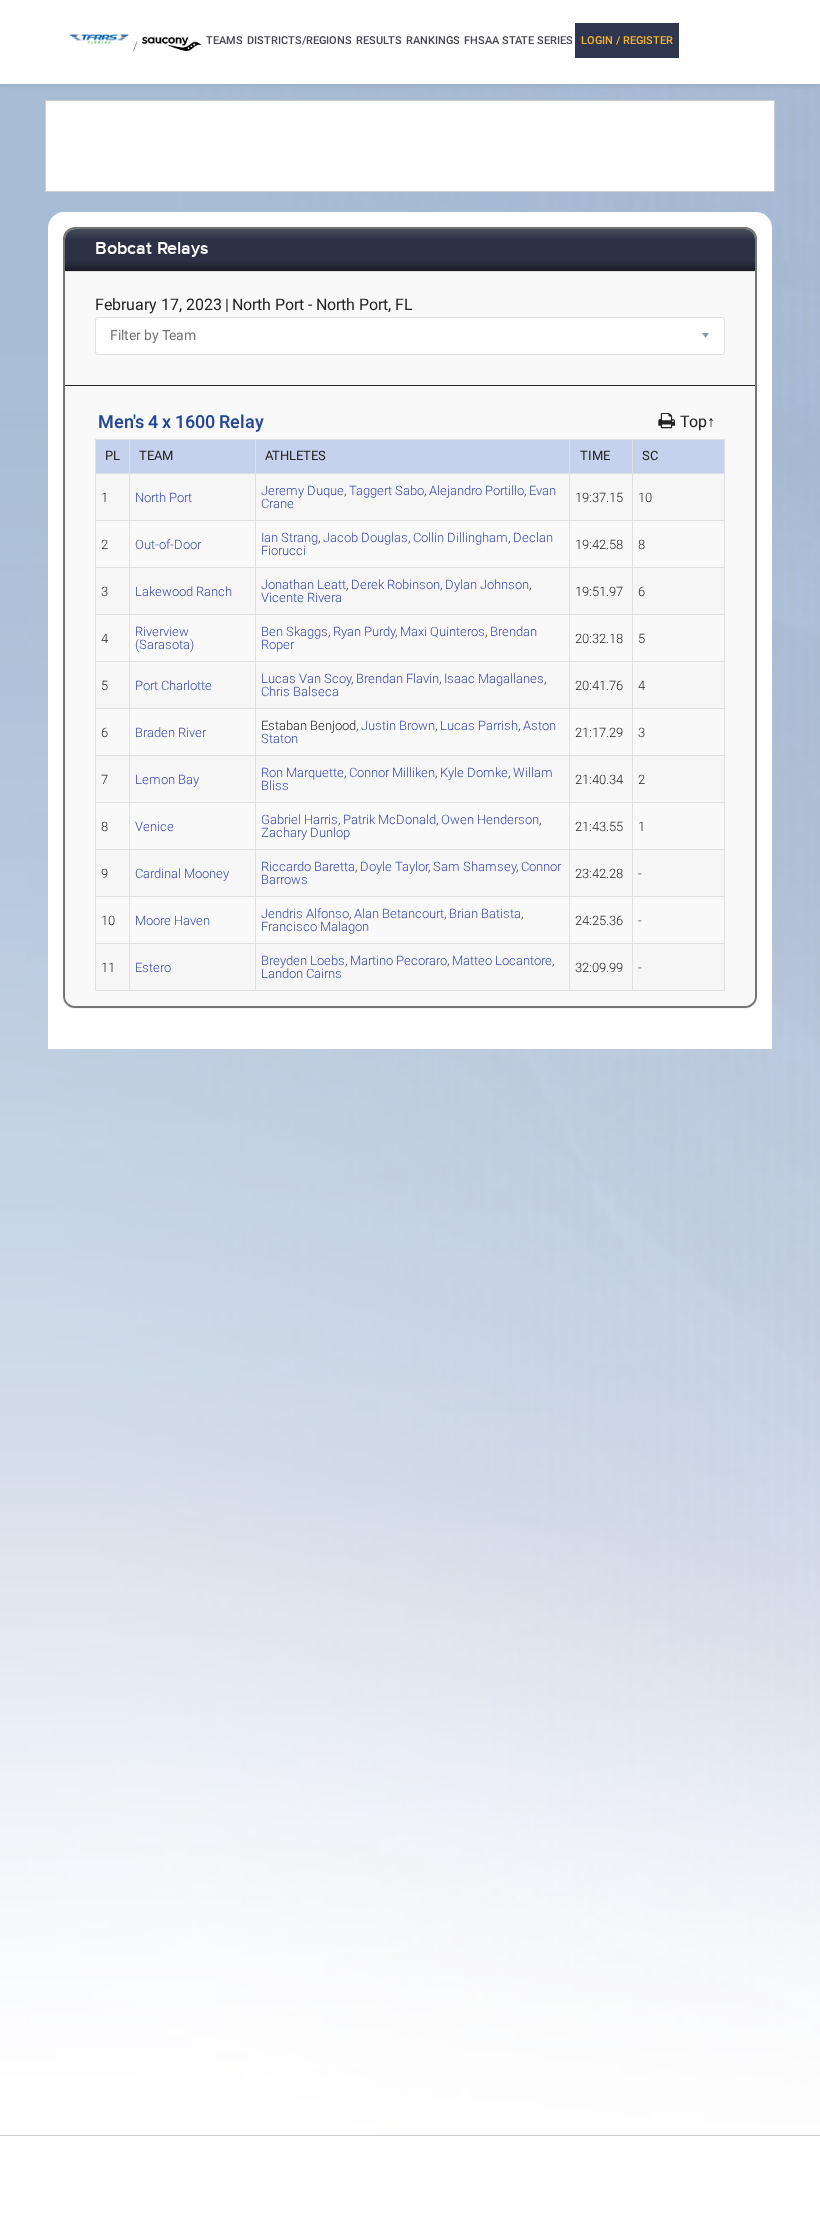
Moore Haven (172, 920)
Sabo (386, 490)
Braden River (170, 732)
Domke (474, 772)
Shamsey (474, 866)
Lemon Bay (167, 779)
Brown (398, 725)
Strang (289, 537)
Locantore (502, 960)
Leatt (303, 584)
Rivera (301, 597)
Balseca (300, 691)
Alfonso (305, 913)
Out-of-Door (168, 544)
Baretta (308, 866)
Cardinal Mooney (182, 873)
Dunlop (305, 832)
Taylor (394, 866)
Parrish (479, 725)
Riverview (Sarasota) (164, 638)
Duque (302, 490)
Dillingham (460, 537)
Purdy (364, 631)
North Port (163, 497)
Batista (485, 913)
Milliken (392, 772)
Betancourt (399, 913)
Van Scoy (306, 678)
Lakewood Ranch (183, 591)
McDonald (389, 819)
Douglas (365, 537)
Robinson (395, 584)
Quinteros (442, 631)
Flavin (397, 678)
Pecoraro (398, 960)
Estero (153, 967)
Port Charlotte (173, 685)
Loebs (303, 960)
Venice (154, 826)
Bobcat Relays (152, 249)
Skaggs (294, 631)
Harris (299, 819)
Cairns (301, 973)
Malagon (315, 926)
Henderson (490, 819)
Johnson (487, 584)
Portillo (476, 490)
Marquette (302, 772)
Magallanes (494, 678)
